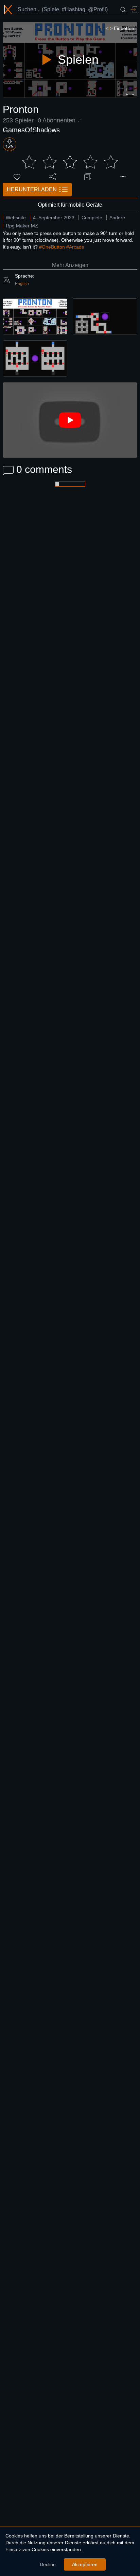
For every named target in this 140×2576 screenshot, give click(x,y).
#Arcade (75, 247)
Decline (48, 2564)
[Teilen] (52, 177)
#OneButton (52, 247)
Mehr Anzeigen (70, 265)
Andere (117, 218)
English (22, 284)
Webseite (16, 218)
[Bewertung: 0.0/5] (70, 162)
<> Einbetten (120, 28)
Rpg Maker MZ (22, 226)
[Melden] (123, 177)
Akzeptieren (85, 2564)
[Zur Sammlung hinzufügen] (88, 177)
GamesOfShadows (31, 130)
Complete (92, 218)
